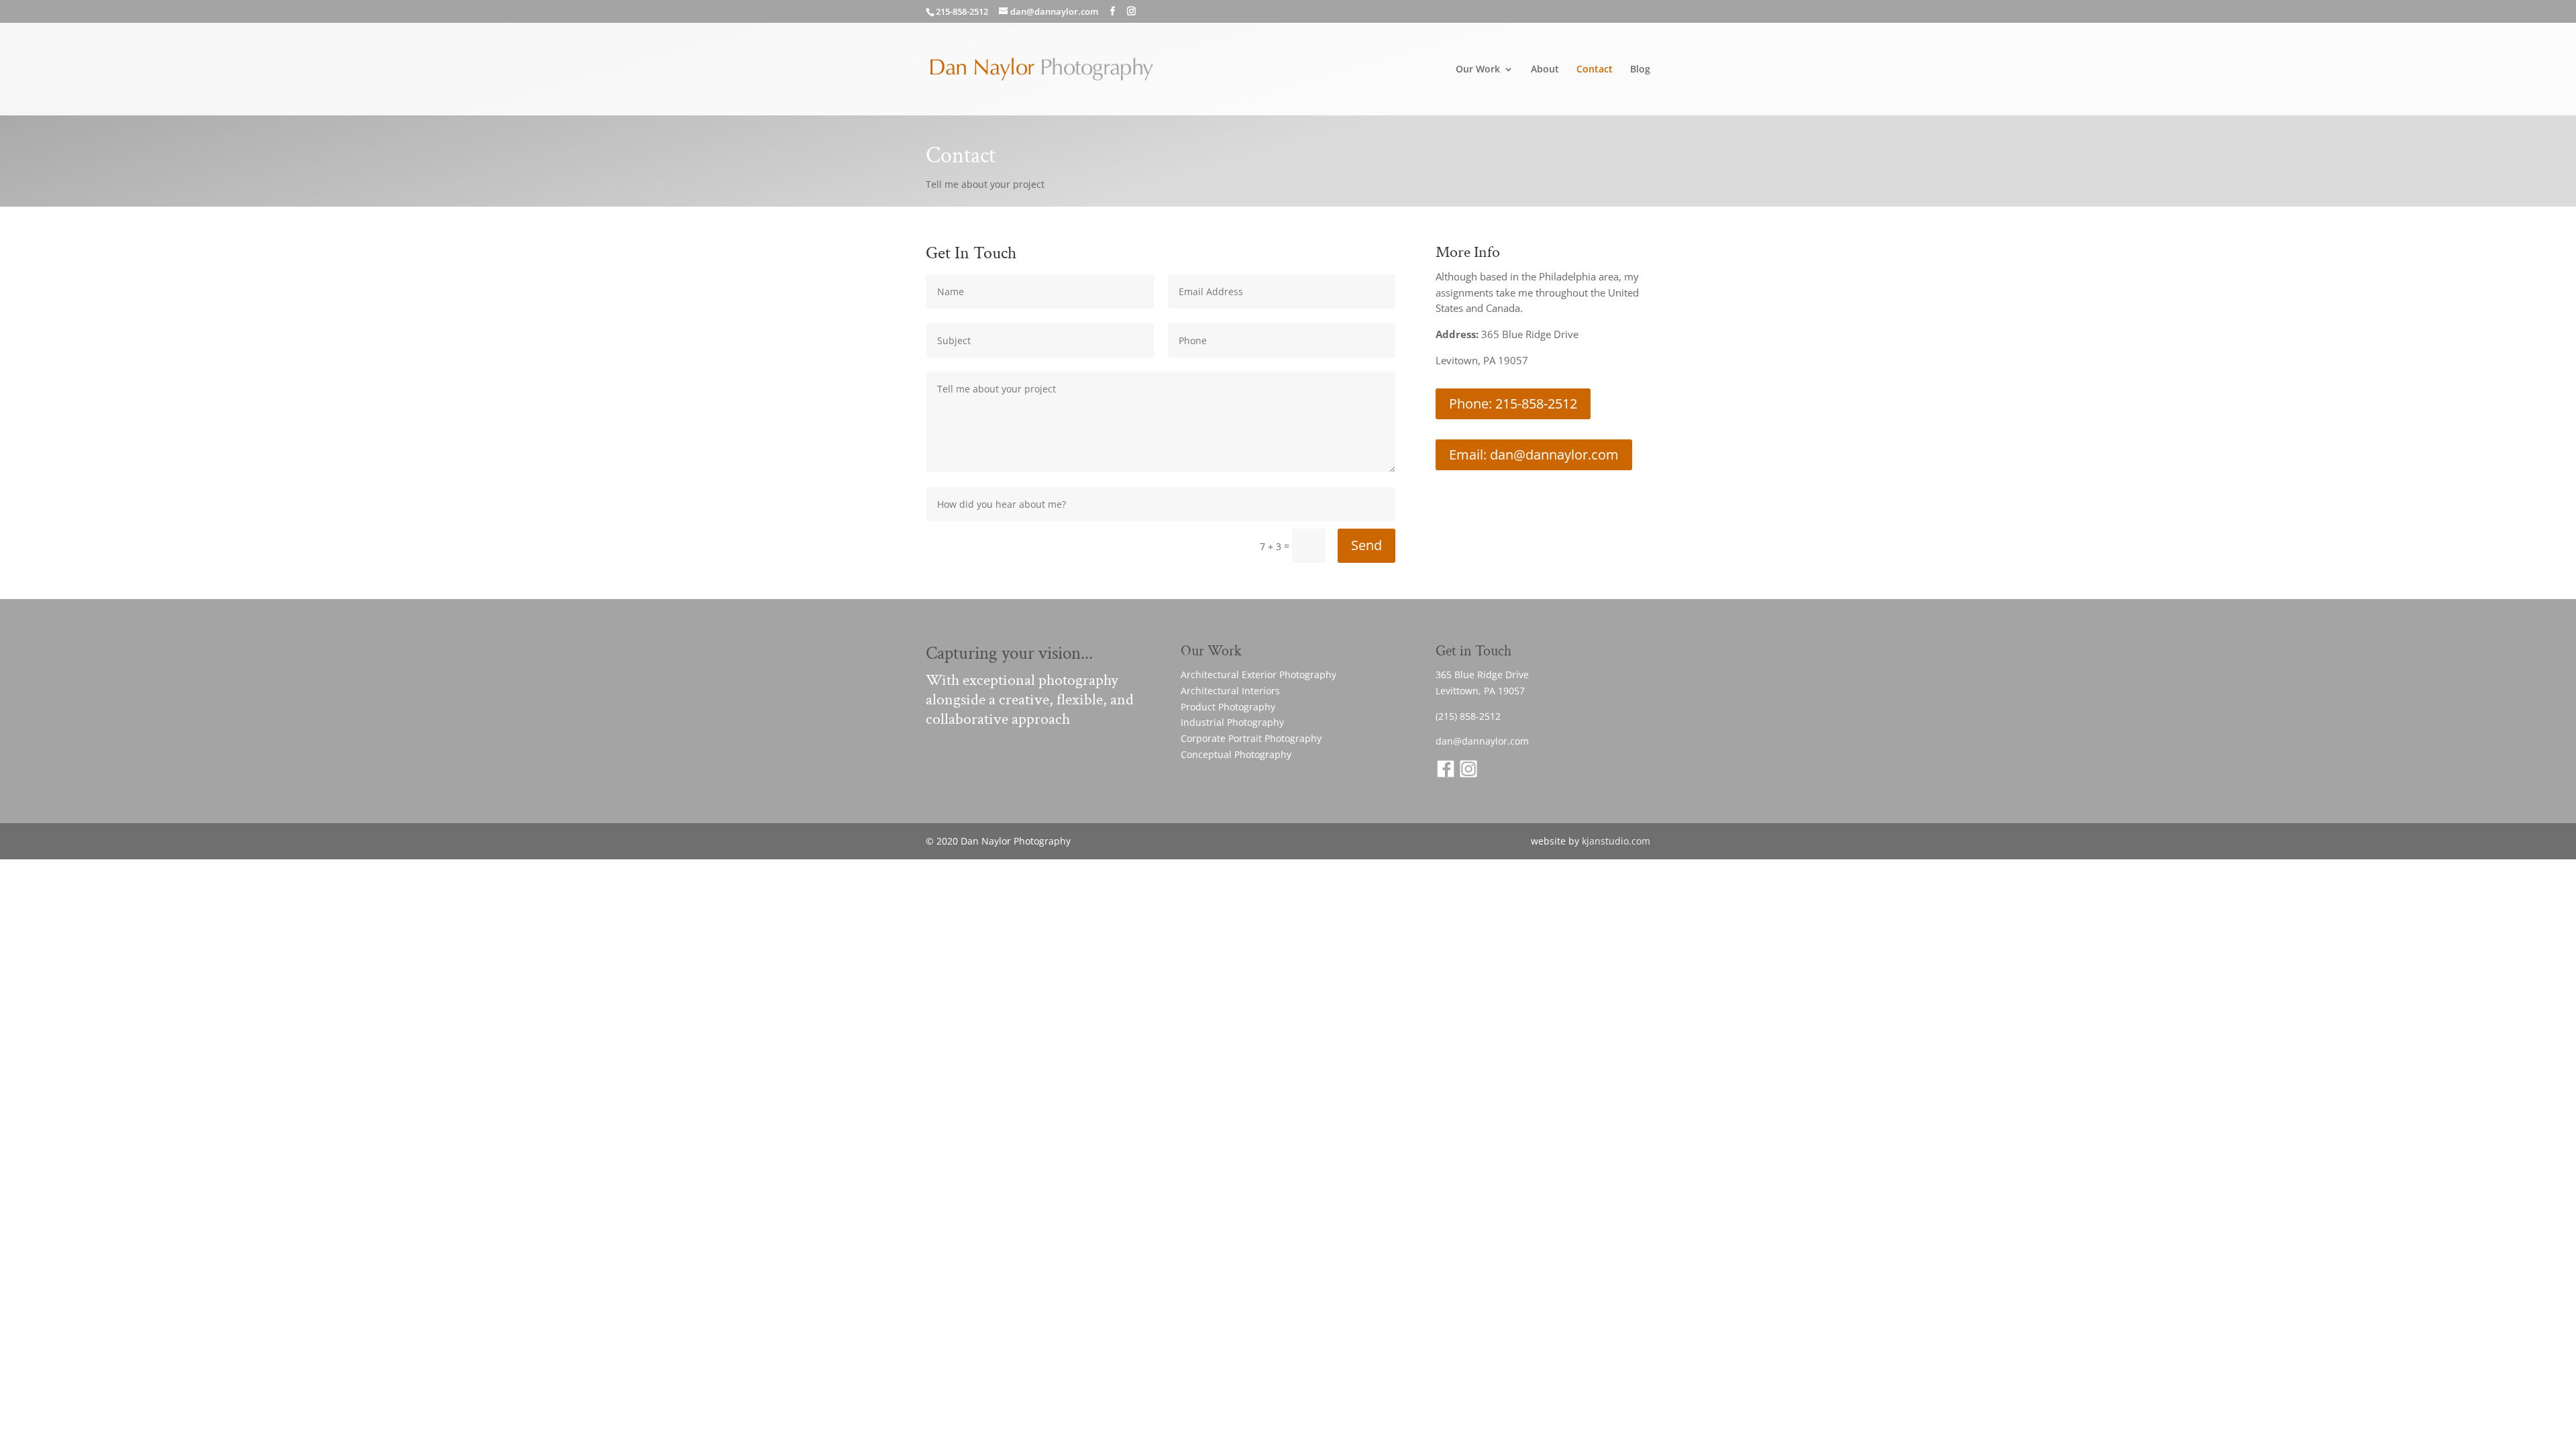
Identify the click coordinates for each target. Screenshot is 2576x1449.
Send (1366, 545)
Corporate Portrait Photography (1251, 738)
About (1545, 70)
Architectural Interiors (1230, 691)
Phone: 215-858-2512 (1513, 404)
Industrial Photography (1232, 722)
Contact (1595, 70)
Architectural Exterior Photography (1258, 675)
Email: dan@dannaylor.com (1534, 454)
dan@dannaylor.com (1482, 741)
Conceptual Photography (1236, 754)
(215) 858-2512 (1468, 716)
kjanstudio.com (1616, 841)
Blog (1640, 70)
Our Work (1478, 70)
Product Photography (1228, 707)
